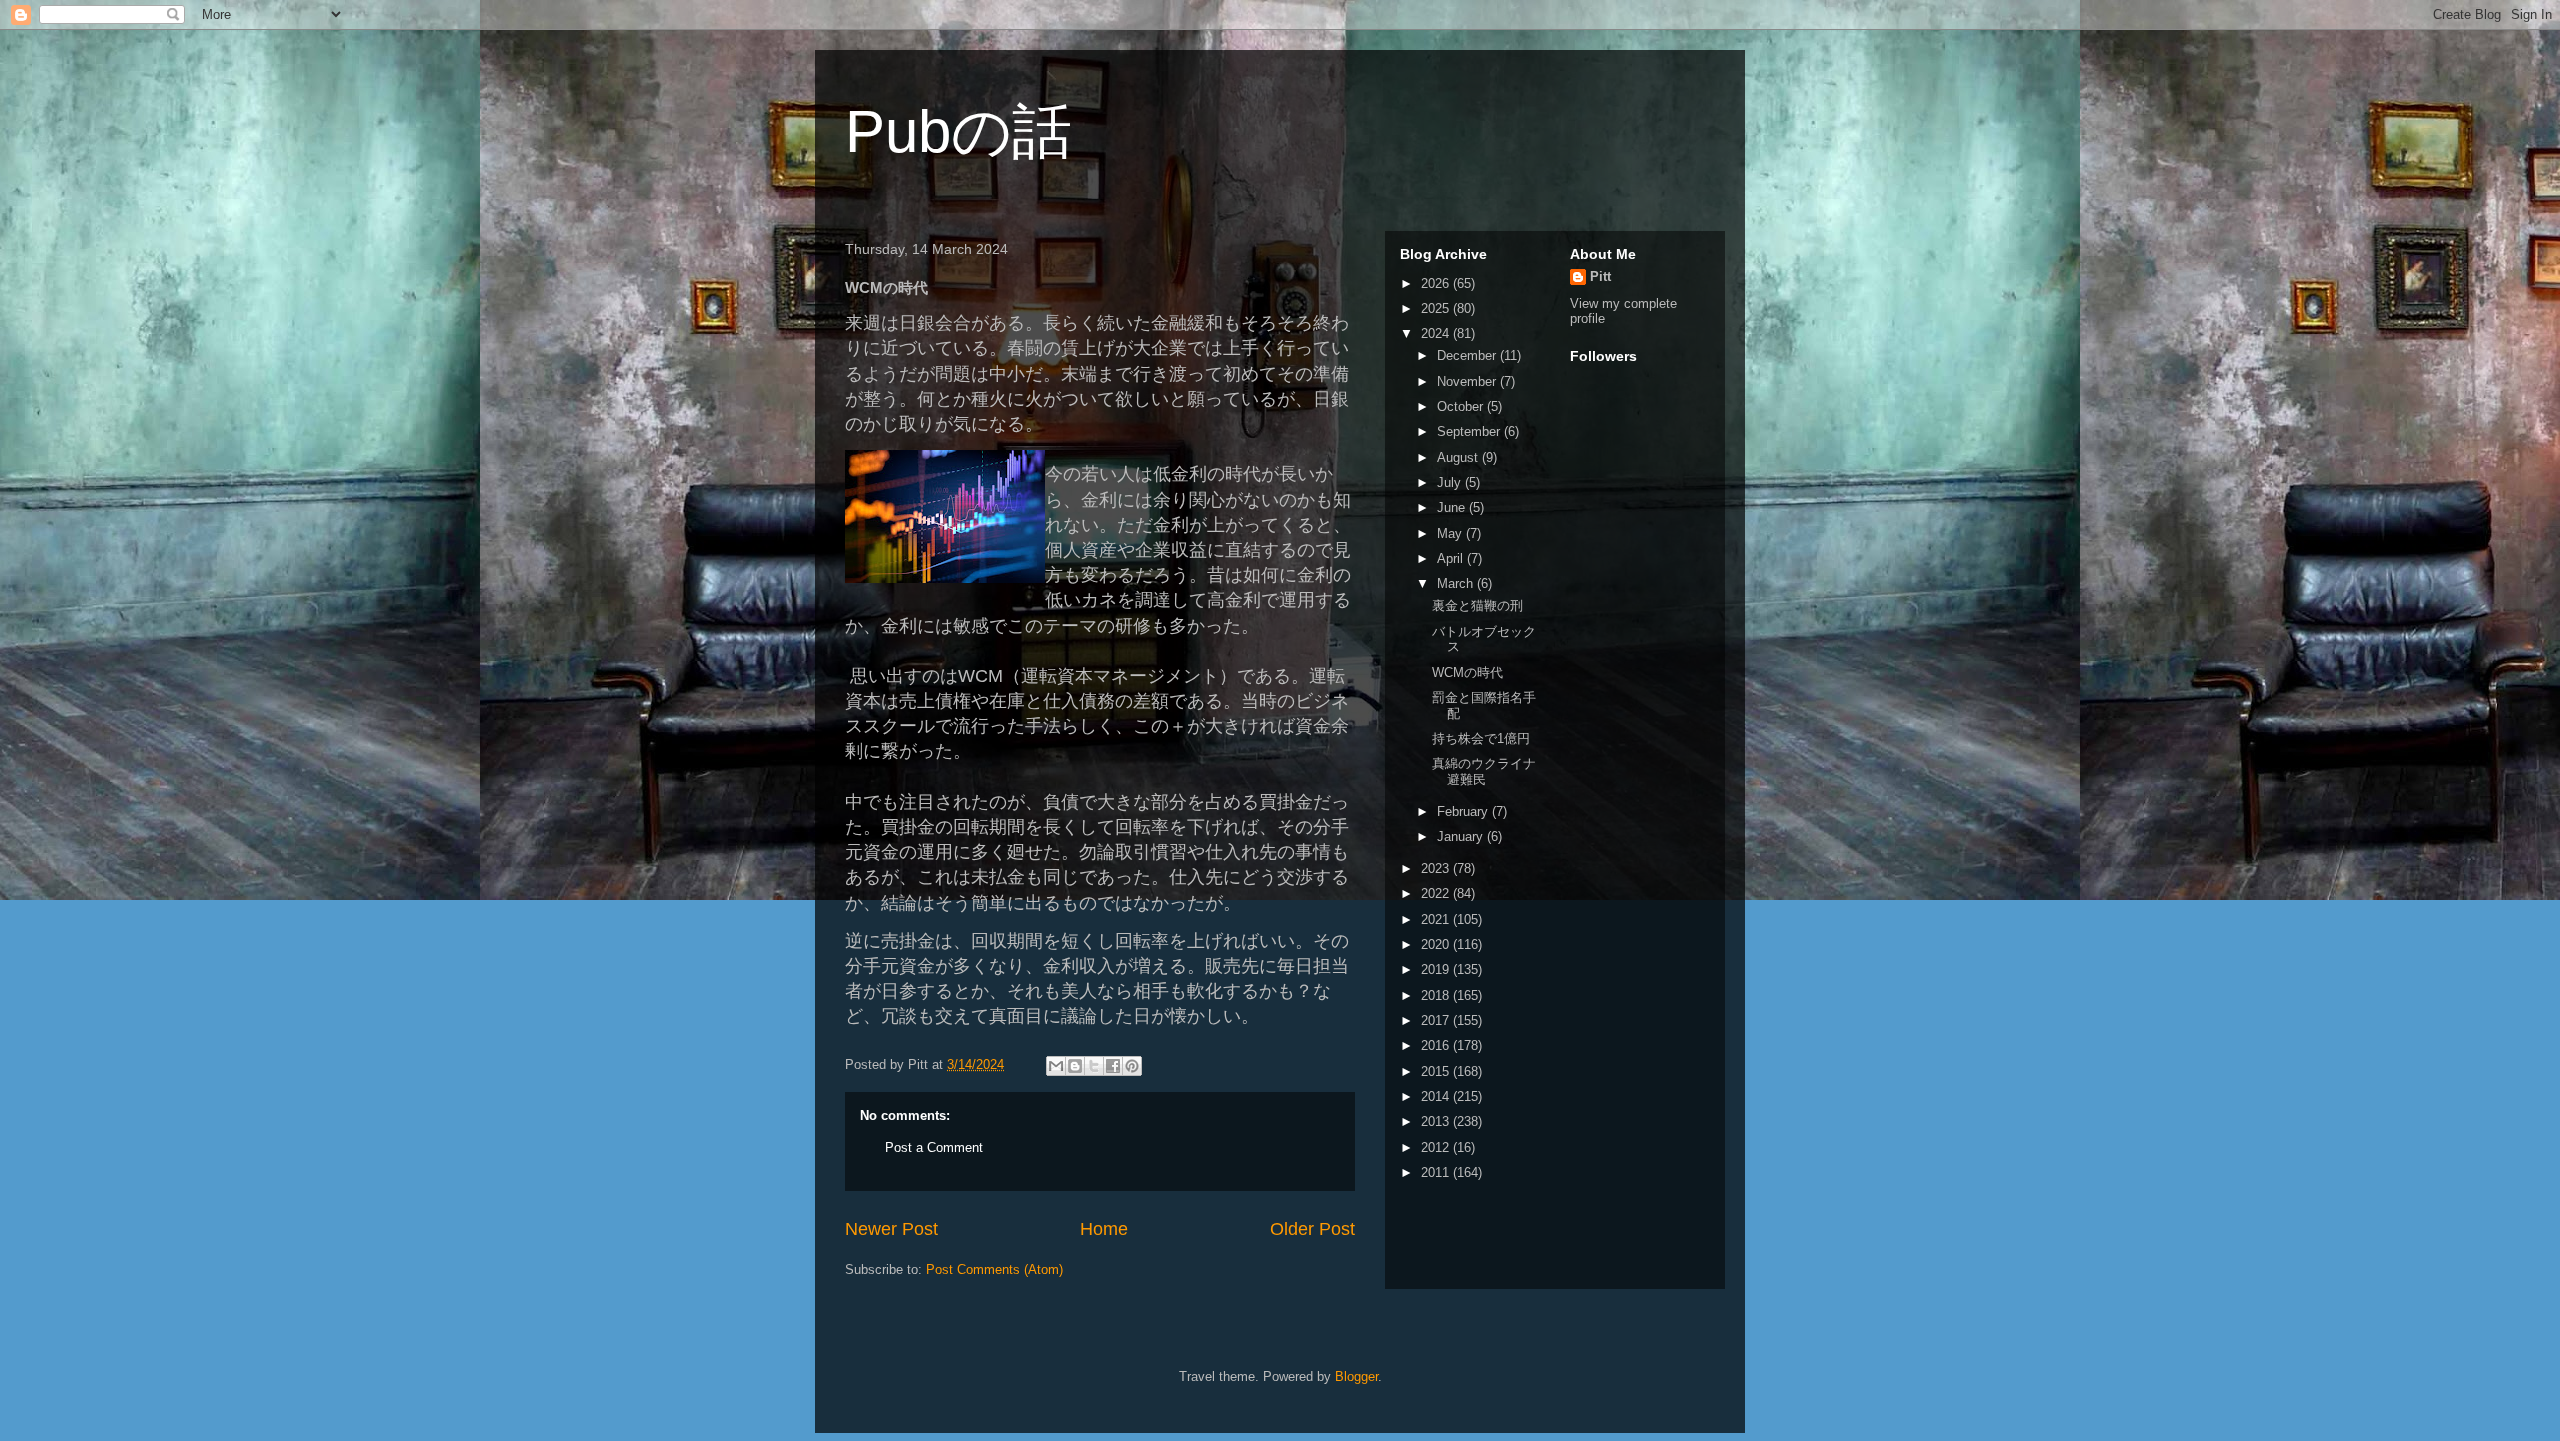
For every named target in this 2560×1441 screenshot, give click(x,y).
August (1459, 457)
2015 (1437, 1071)
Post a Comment (934, 1147)
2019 (1437, 969)
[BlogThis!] (1075, 1066)
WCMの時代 (1467, 672)
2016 (1437, 1045)
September (1470, 431)
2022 (1437, 893)
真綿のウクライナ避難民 (1484, 771)
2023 (1437, 868)
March (1457, 583)
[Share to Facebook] (1113, 1066)
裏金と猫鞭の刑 (1477, 605)
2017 (1437, 1020)
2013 (1437, 1121)
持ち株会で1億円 (1481, 738)
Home (1104, 1229)
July (1451, 482)
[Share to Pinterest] (1132, 1066)
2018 (1437, 995)
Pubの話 (958, 131)
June (1453, 507)
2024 (1437, 333)
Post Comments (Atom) (994, 1269)
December (1468, 355)
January (1462, 836)
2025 (1437, 308)
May (1451, 533)
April (1452, 558)
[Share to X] (1094, 1066)
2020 (1437, 944)
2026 (1437, 283)
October (1462, 406)
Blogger (1356, 1376)
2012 (1437, 1147)
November (1468, 381)
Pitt (1600, 276)
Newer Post (891, 1229)
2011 (1437, 1172)
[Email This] (1056, 1066)
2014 (1437, 1096)
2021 (1437, 919)
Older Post (1312, 1229)
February (1464, 811)
